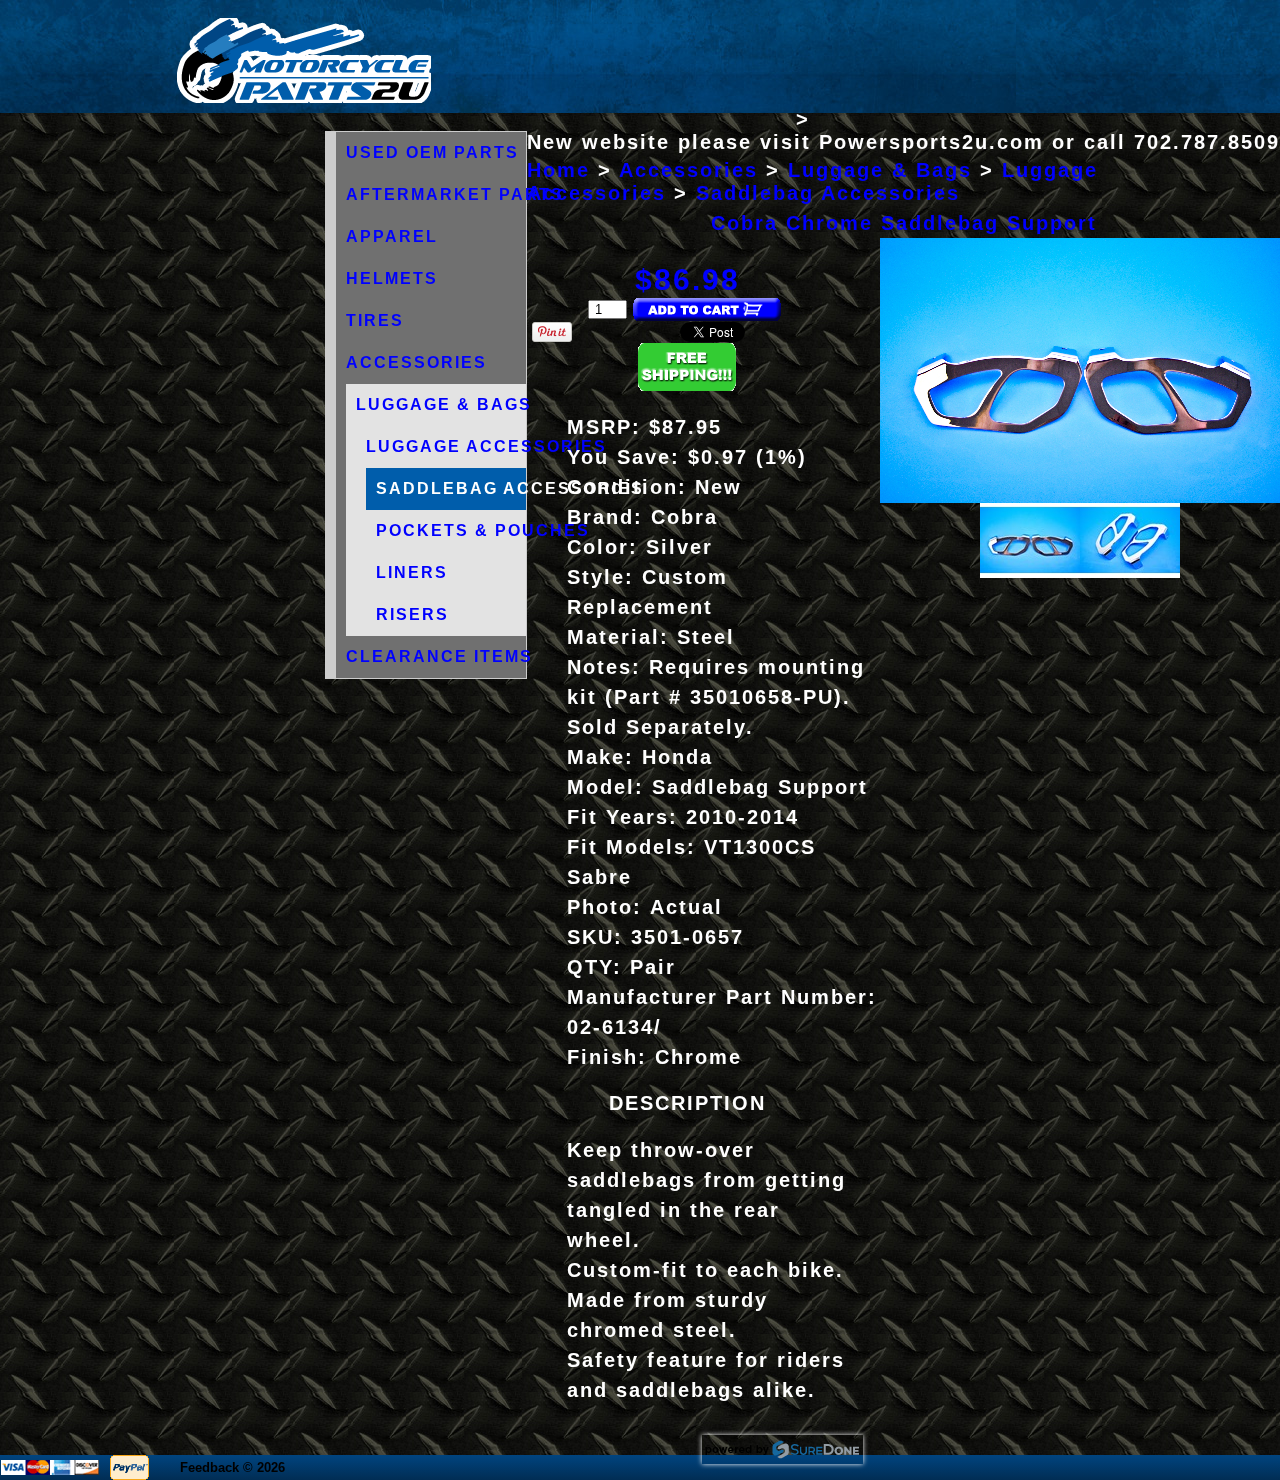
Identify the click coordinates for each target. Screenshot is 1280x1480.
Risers (412, 614)
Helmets (392, 278)
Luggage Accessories (486, 446)
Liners (412, 572)
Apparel (392, 236)
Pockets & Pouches (483, 530)
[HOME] (304, 98)
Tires (375, 320)
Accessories (416, 362)
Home (558, 170)
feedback (209, 1467)
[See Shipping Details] (687, 385)
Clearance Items (439, 656)
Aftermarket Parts (455, 194)
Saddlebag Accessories (510, 488)
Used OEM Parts (432, 152)
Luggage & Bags (444, 404)
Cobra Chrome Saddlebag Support (904, 223)
